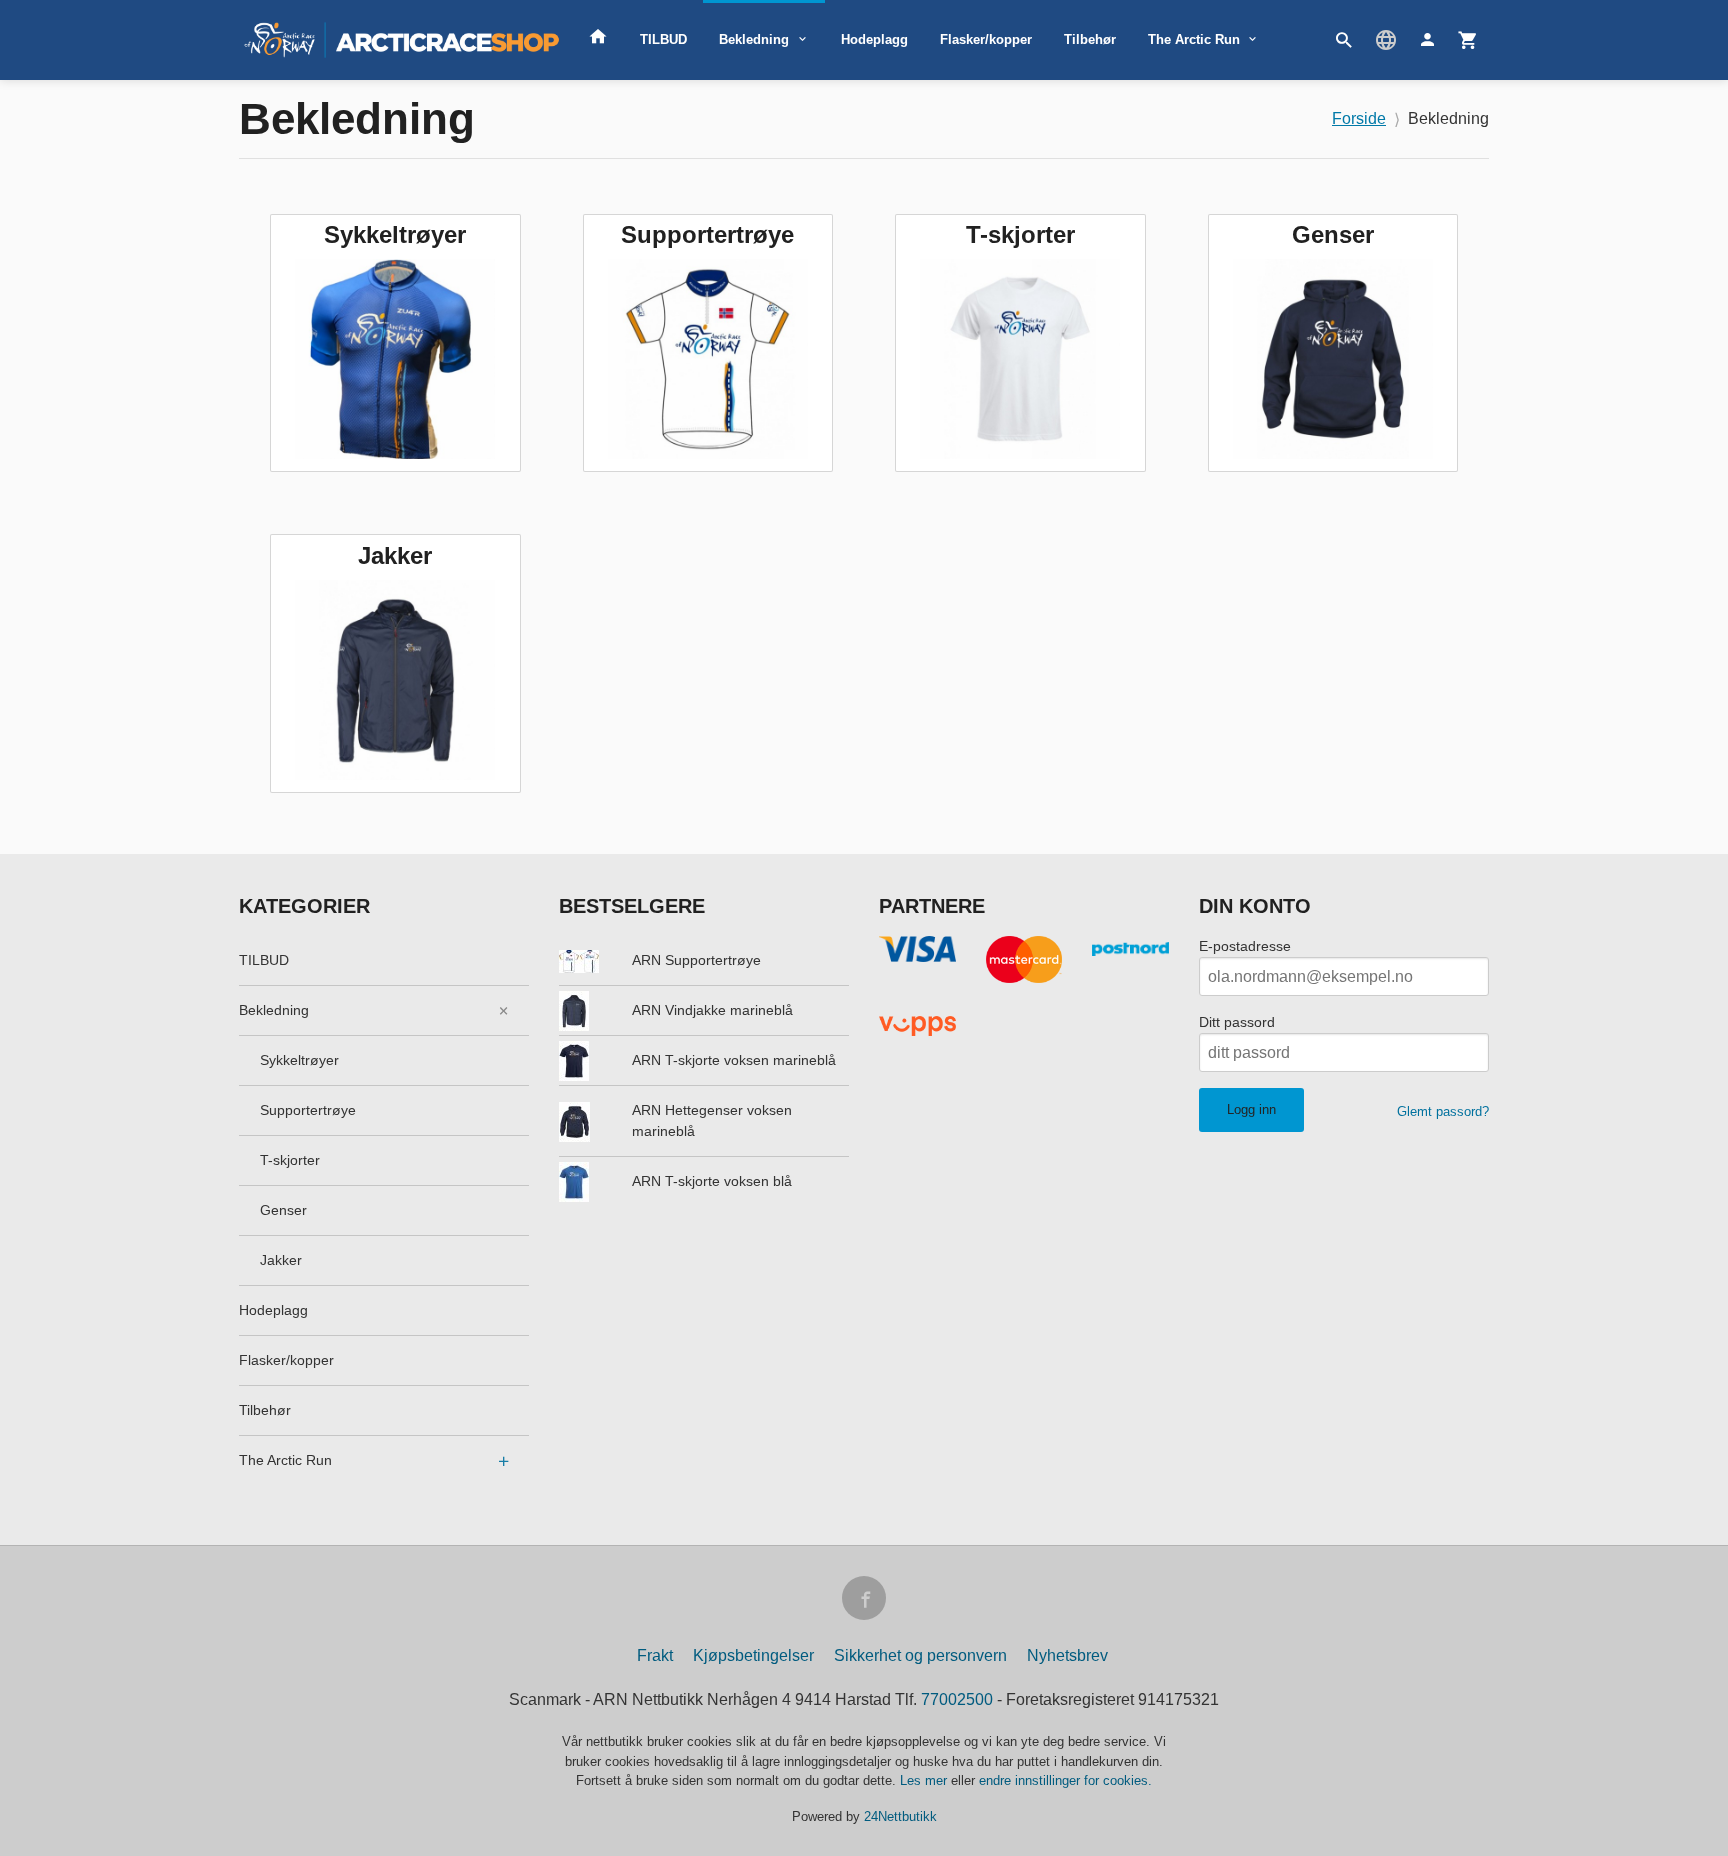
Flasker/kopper (986, 39)
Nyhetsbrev (1067, 1655)
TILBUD (663, 39)
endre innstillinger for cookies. (1065, 1780)
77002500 (957, 1699)
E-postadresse (1245, 946)
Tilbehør (1090, 39)
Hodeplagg (874, 39)
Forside (1359, 118)
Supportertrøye (308, 1110)
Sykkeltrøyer (299, 1060)
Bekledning (754, 39)
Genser (283, 1210)
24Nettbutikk (900, 1816)
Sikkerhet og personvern (920, 1655)
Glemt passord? (1443, 1111)
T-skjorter (290, 1160)
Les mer (925, 1780)
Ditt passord (1237, 1022)
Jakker (281, 1260)
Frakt (655, 1655)
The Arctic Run (1194, 39)
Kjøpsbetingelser (753, 1655)
